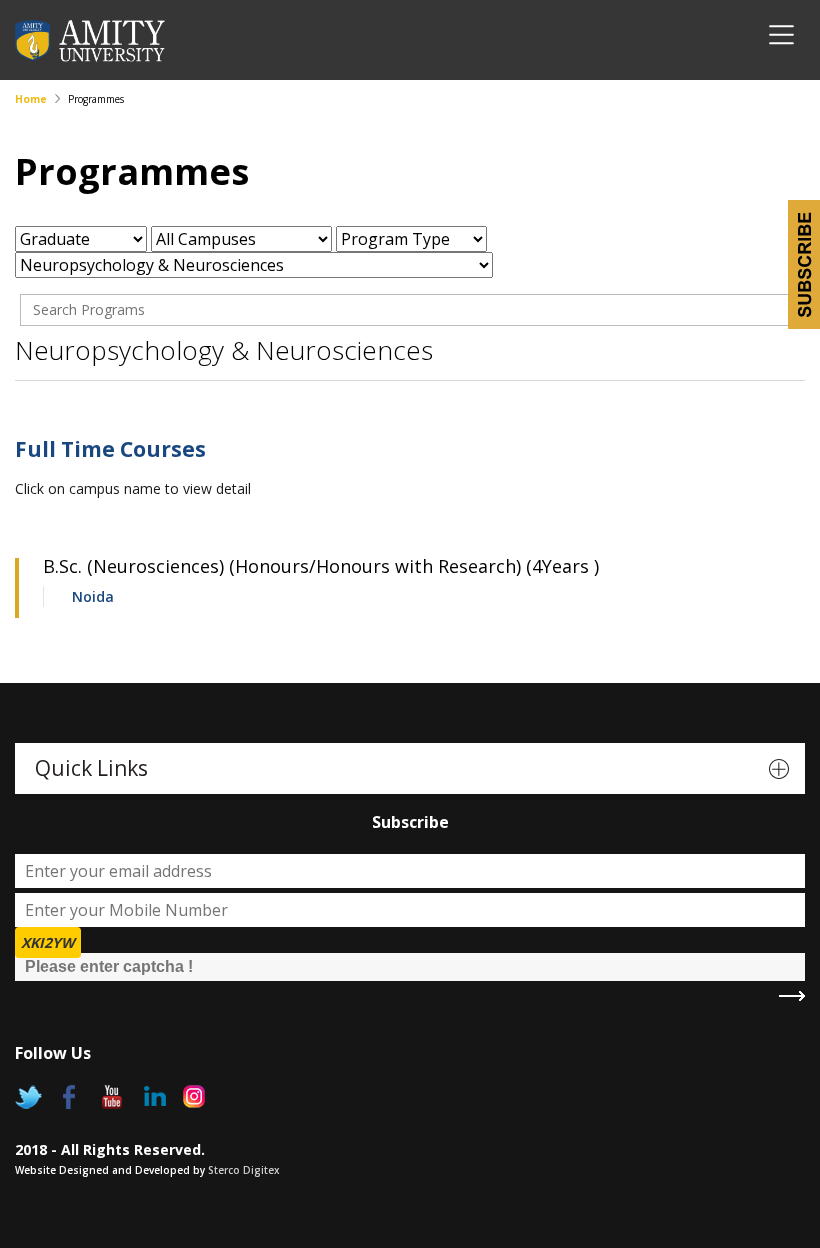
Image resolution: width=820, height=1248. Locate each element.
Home (31, 99)
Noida (93, 596)
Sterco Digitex (244, 1170)
